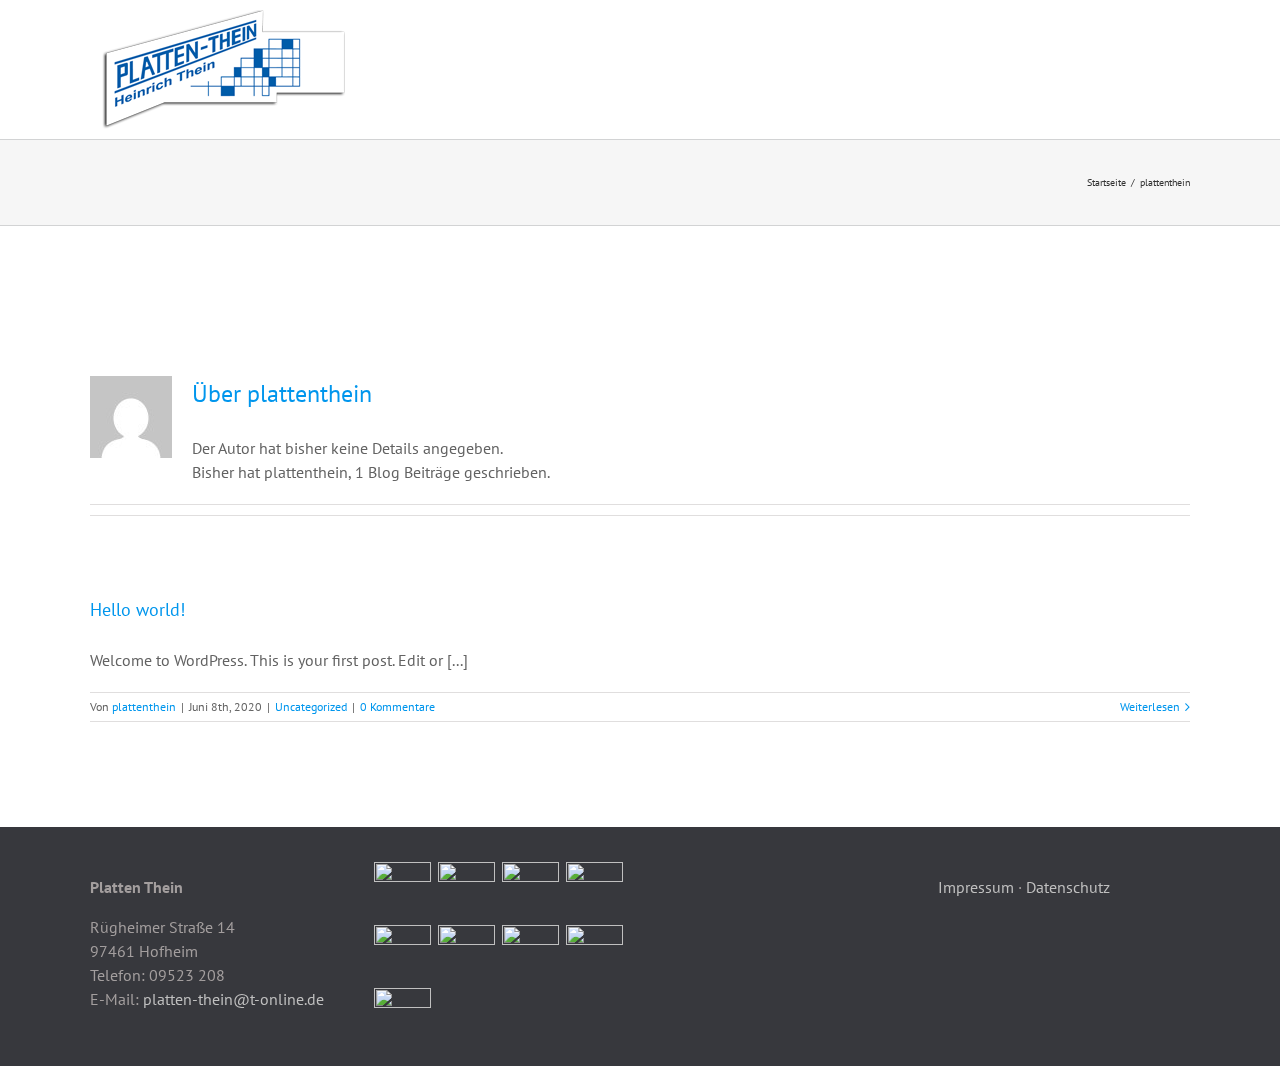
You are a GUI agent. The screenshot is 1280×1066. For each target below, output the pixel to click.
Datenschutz (1068, 887)
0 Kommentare (397, 706)
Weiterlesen (1150, 706)
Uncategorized (311, 706)
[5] (403, 953)
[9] (403, 1016)
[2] (467, 890)
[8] (595, 953)
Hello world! (137, 609)
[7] (531, 953)
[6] (467, 953)
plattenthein (144, 706)
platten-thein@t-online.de (233, 999)
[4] (595, 890)
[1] (403, 890)
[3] (531, 890)
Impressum (976, 887)
